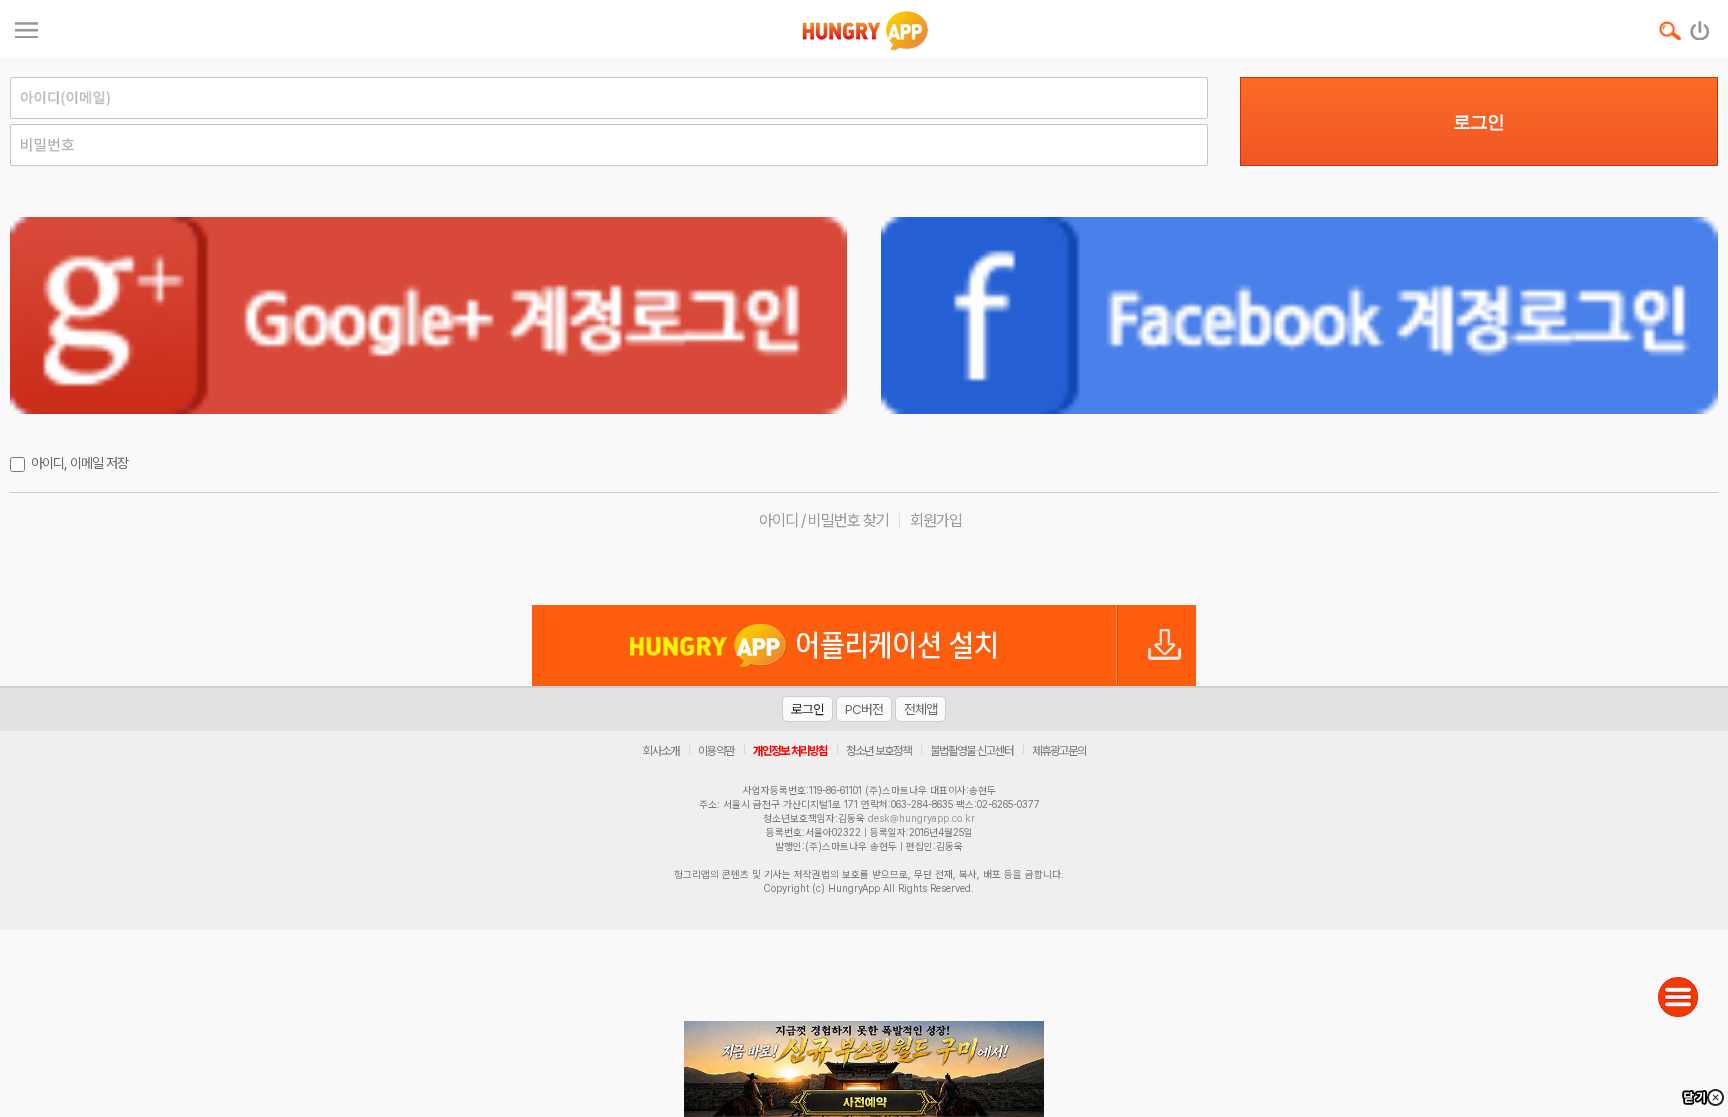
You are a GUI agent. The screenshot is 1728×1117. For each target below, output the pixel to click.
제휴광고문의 (1059, 751)
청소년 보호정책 (878, 751)
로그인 (1478, 122)
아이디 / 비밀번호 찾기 (824, 520)
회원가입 (936, 520)
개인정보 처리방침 (790, 751)
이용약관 (716, 751)
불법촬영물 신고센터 (971, 751)
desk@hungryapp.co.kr (921, 818)
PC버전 (864, 709)
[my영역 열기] (26, 27)
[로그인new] (1700, 26)
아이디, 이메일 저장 (79, 463)
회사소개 (661, 751)
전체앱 (920, 709)
